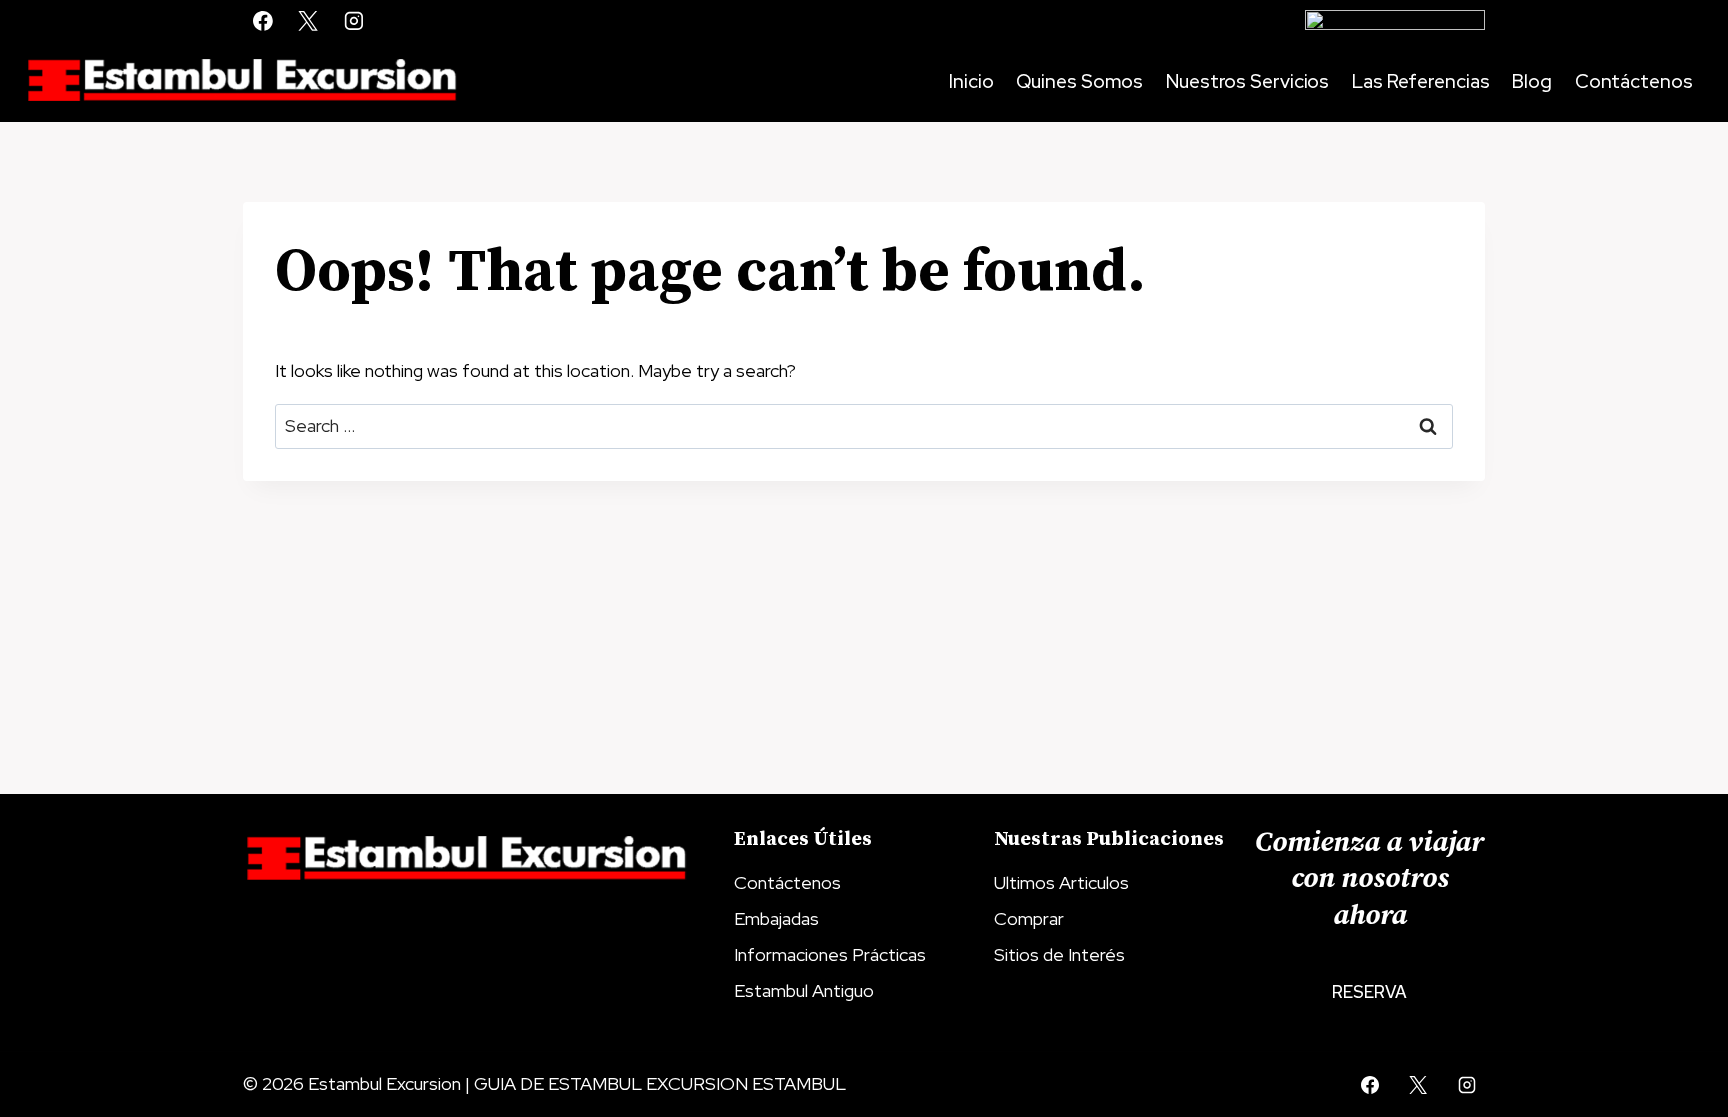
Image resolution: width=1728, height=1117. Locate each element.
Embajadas (776, 918)
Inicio (971, 81)
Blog (1532, 81)
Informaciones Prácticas (830, 954)
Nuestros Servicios (1247, 81)
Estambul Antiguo (804, 990)
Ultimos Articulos (1061, 882)
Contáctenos (1634, 81)
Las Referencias (1421, 81)
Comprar (1029, 918)
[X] (309, 21)
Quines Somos (1079, 81)
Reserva (1369, 992)
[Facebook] (263, 21)
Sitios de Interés (1059, 954)
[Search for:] (864, 425)
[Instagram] (354, 21)
